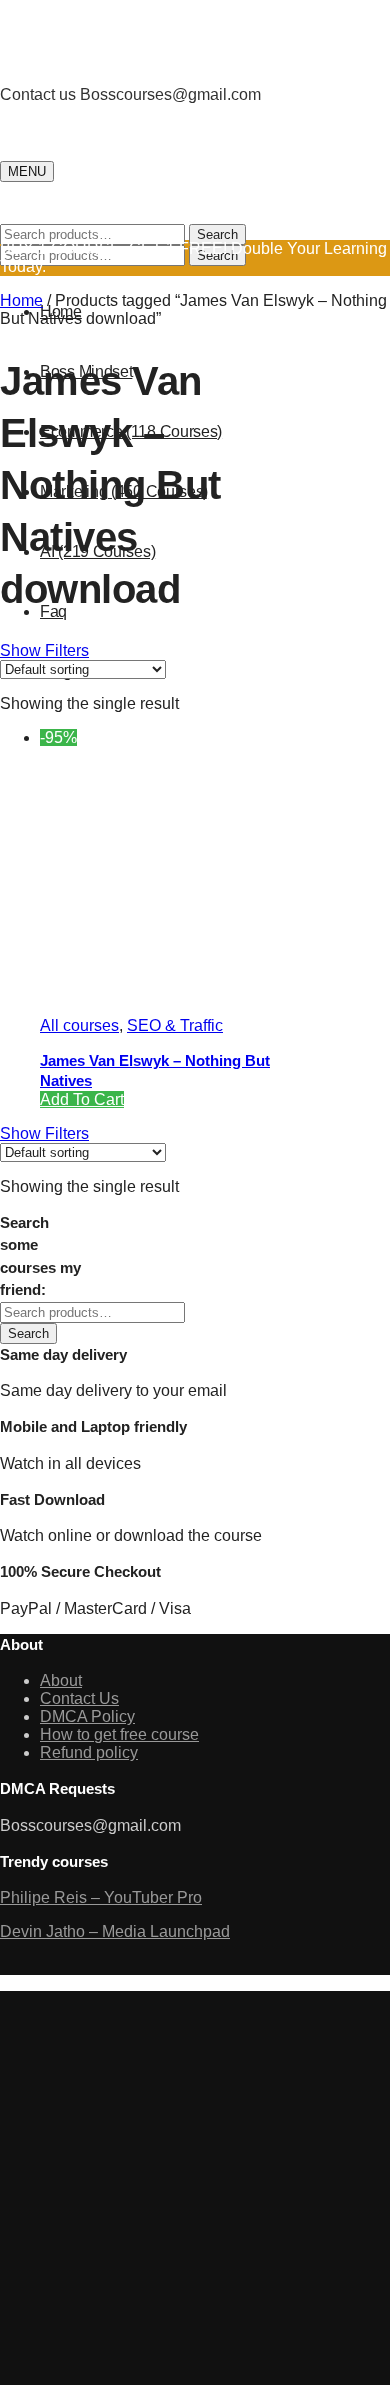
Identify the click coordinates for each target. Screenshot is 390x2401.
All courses (79, 1025)
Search (217, 234)
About (61, 1680)
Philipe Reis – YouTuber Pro (101, 1897)
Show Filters (44, 650)
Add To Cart (82, 1099)
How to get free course (119, 1734)
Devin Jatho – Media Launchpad (115, 1931)
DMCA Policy (87, 1716)
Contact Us (79, 1698)
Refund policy (89, 1752)
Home (21, 300)
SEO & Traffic (175, 1025)
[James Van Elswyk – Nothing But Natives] (190, 991)
